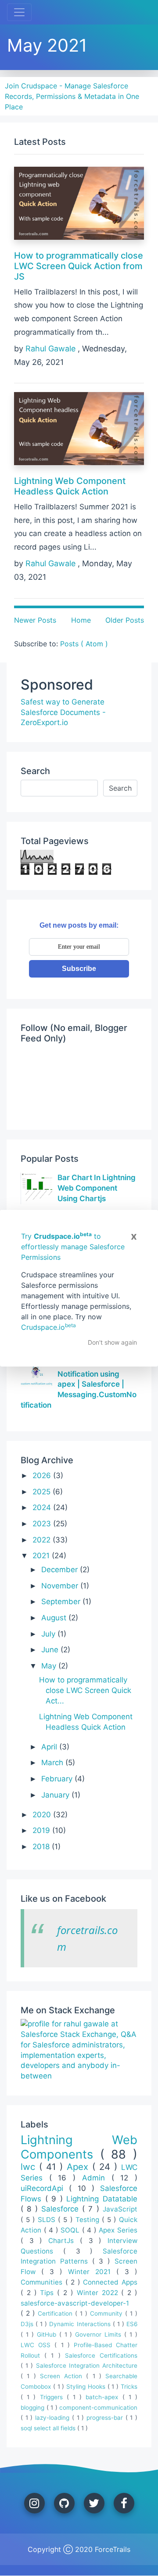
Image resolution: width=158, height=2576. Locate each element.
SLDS (48, 2220)
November (61, 1586)
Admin (97, 2178)
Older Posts (125, 620)
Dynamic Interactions (81, 2324)
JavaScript (120, 2209)
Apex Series (118, 2230)
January (56, 1795)
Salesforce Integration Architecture (87, 2366)
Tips (48, 2293)
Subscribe (79, 969)
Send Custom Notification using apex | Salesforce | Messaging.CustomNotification (79, 1384)
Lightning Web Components (79, 2147)
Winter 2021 (92, 2272)
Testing (89, 2220)
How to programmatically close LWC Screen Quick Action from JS (79, 266)
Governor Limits (100, 2334)
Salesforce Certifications (101, 2355)
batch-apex (104, 2397)
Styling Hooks (87, 2387)
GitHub (48, 2334)
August (55, 1618)
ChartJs (64, 2241)
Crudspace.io (48, 1327)
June (51, 1650)
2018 (42, 1847)
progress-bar (106, 2418)
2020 (43, 1815)
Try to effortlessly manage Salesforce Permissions (73, 1247)
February (58, 1779)
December (61, 1570)
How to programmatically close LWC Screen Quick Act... (85, 1690)
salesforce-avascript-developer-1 (75, 2303)
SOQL (71, 2230)
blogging (34, 2408)
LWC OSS (38, 2345)
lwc (30, 2167)
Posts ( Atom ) (84, 644)
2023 (43, 1524)
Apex (79, 2167)
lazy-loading (54, 2418)
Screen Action (63, 2376)
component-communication (98, 2408)
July (49, 1634)
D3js (28, 2324)
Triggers (53, 2397)
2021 (42, 1556)
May (50, 1666)
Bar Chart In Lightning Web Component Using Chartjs (97, 1188)
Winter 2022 (99, 2293)
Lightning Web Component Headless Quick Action (70, 486)
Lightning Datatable (102, 2199)
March (53, 1763)
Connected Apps (110, 2282)
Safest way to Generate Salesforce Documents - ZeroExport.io (63, 712)
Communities (43, 2282)
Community (108, 2313)
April (50, 1747)
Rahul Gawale (52, 349)
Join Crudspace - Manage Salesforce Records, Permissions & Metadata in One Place (72, 96)
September (62, 1602)
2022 (43, 1540)
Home (81, 620)
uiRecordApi (45, 2188)
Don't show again (112, 1342)
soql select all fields (49, 2428)
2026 (43, 1476)
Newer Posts (35, 620)
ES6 (132, 2324)
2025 (43, 1492)
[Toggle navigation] (19, 12)
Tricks (129, 2387)
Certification (56, 2313)
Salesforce (62, 2209)
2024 (43, 1507)
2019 (42, 1830)
